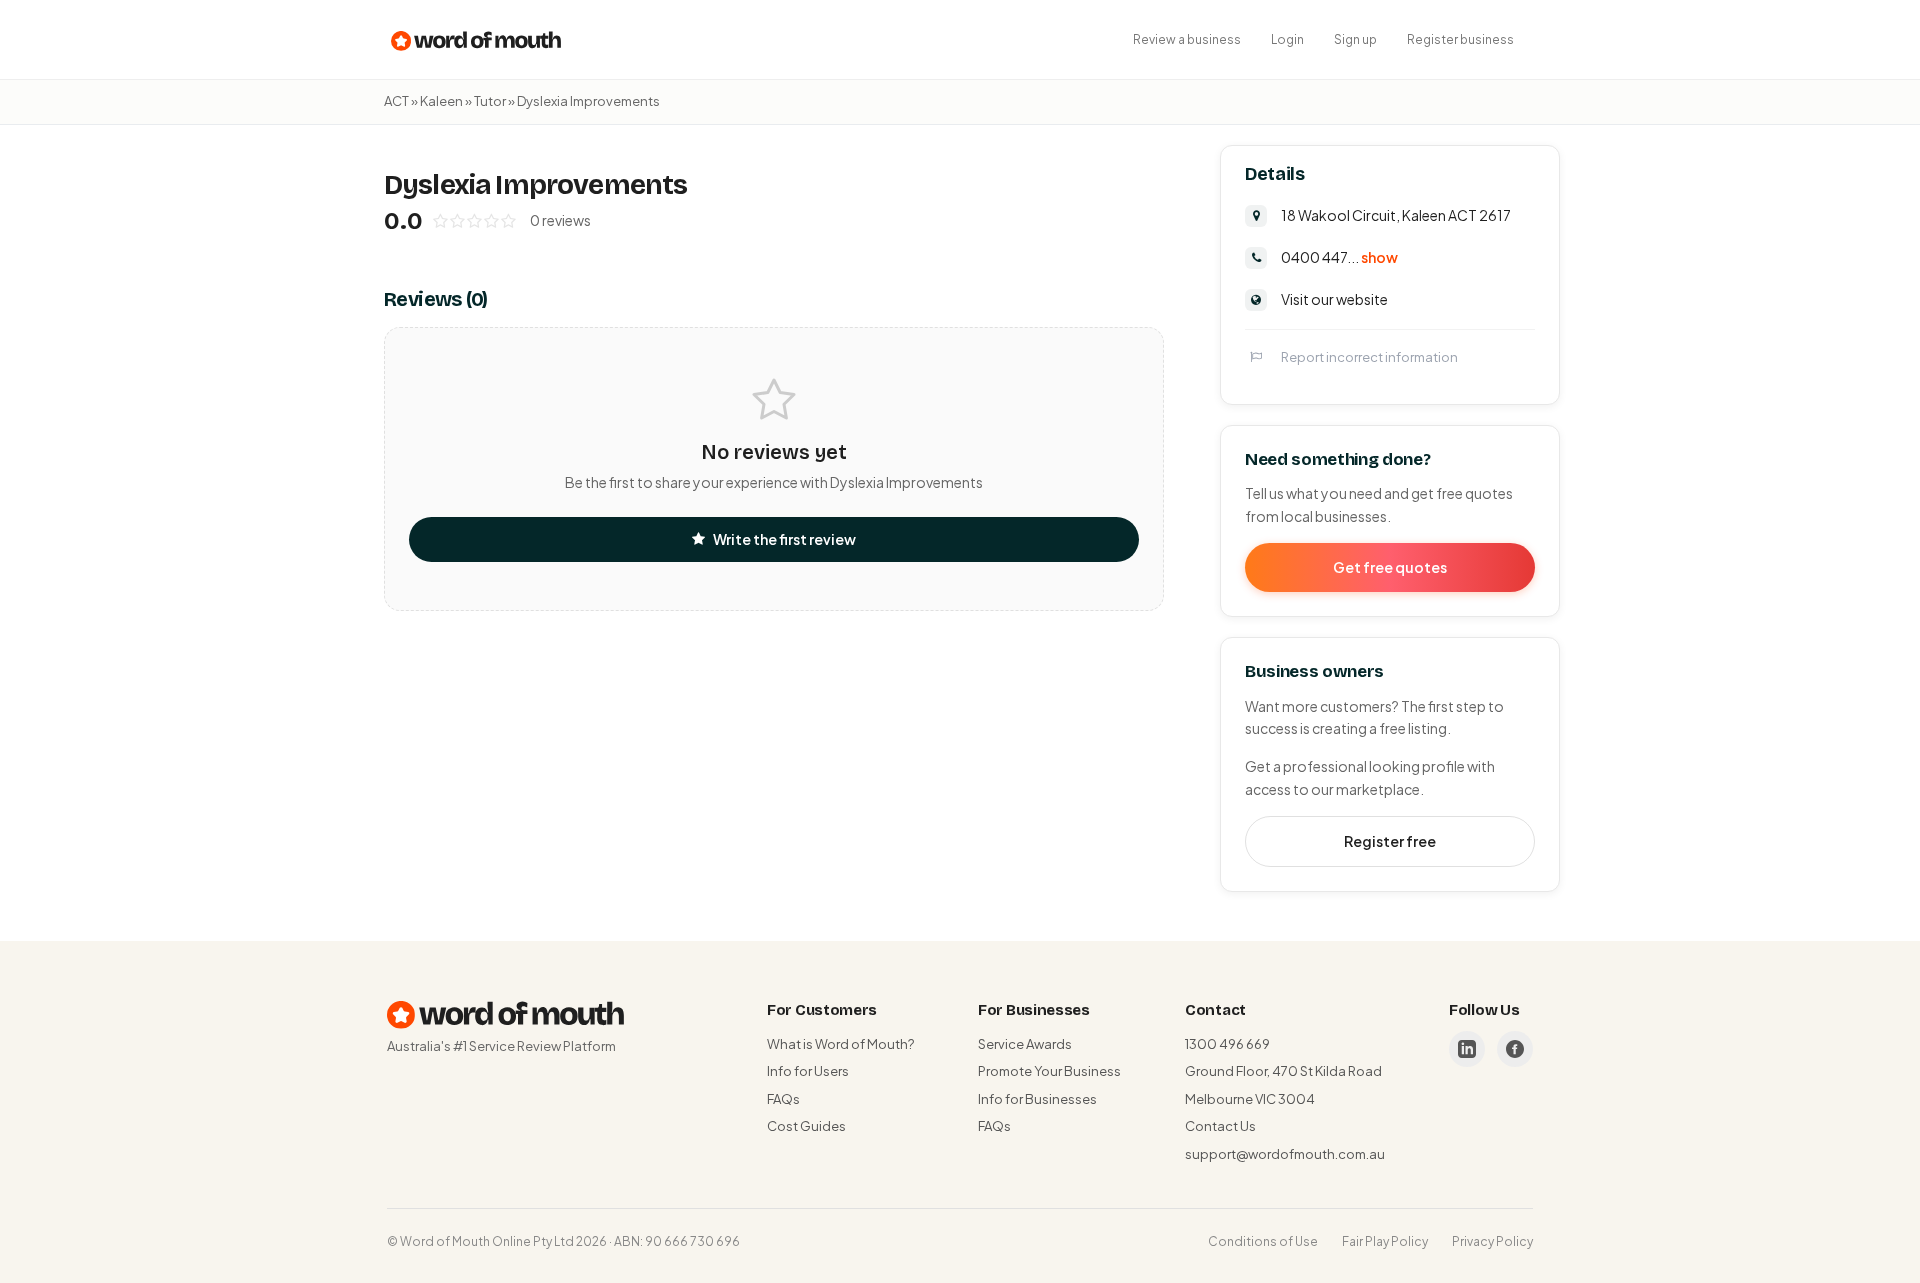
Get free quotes (1390, 567)
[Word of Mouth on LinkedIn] (1467, 1049)
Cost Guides (806, 1126)
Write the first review (784, 539)
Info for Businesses (1037, 1099)
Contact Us (1220, 1126)
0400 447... (1339, 257)
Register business (1460, 39)
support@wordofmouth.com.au (1285, 1154)
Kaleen (441, 101)
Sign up (1355, 39)
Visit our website (1334, 299)
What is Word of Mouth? (840, 1044)
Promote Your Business (1049, 1071)
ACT (396, 101)
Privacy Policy (1492, 1241)
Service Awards (1025, 1044)
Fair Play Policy (1385, 1241)
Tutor (490, 101)
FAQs (783, 1099)
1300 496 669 (1227, 1044)
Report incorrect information (1369, 357)
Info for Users (808, 1071)
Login (1287, 39)
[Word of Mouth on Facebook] (1515, 1049)
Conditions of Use (1263, 1241)
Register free (1390, 841)
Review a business (1187, 39)
